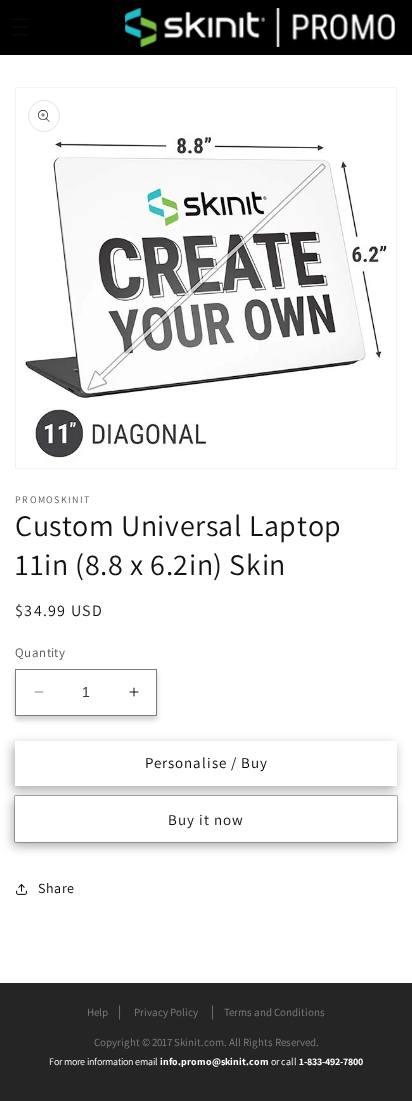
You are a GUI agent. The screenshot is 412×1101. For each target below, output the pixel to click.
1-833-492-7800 (331, 1061)
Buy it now (206, 819)
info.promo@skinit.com (215, 1061)
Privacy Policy (166, 1012)
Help (97, 1012)
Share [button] (56, 888)
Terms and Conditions (274, 1012)
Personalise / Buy (206, 762)
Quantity (40, 652)
